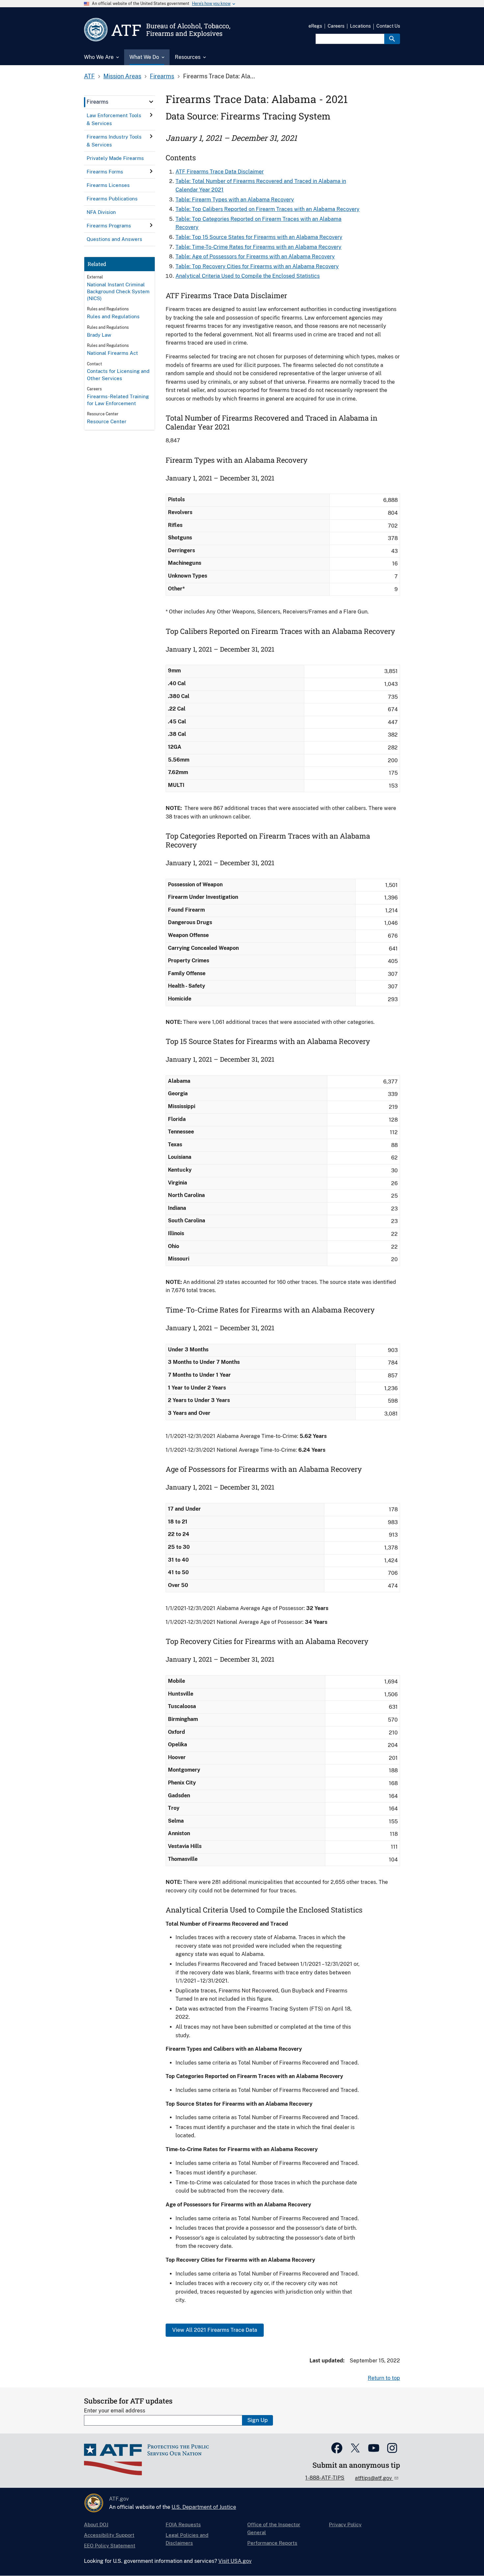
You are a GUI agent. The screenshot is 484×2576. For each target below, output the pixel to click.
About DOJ (96, 2524)
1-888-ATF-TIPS (325, 2478)
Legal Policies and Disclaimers (187, 2539)
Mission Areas (122, 76)
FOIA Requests (183, 2524)
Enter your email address (115, 2411)
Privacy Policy (345, 2524)
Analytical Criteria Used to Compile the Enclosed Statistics (248, 276)
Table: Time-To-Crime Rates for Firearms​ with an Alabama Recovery (258, 247)
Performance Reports (272, 2543)
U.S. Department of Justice (204, 2507)
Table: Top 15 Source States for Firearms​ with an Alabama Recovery (259, 237)
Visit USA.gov (235, 2561)
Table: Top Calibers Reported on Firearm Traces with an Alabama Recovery (268, 209)
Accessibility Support (109, 2535)
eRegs (315, 26)
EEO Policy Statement (110, 2546)
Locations (360, 26)
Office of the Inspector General (274, 2528)
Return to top (384, 2378)
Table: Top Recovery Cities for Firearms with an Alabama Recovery (257, 266)
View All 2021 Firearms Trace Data (215, 2330)
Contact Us (388, 26)
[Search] (392, 39)
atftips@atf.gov (374, 2478)
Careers (336, 26)
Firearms (162, 76)
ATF (89, 76)
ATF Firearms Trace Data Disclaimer (220, 172)
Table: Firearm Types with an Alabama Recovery (235, 200)
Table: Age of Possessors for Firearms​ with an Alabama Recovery (255, 257)
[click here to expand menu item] (151, 102)
